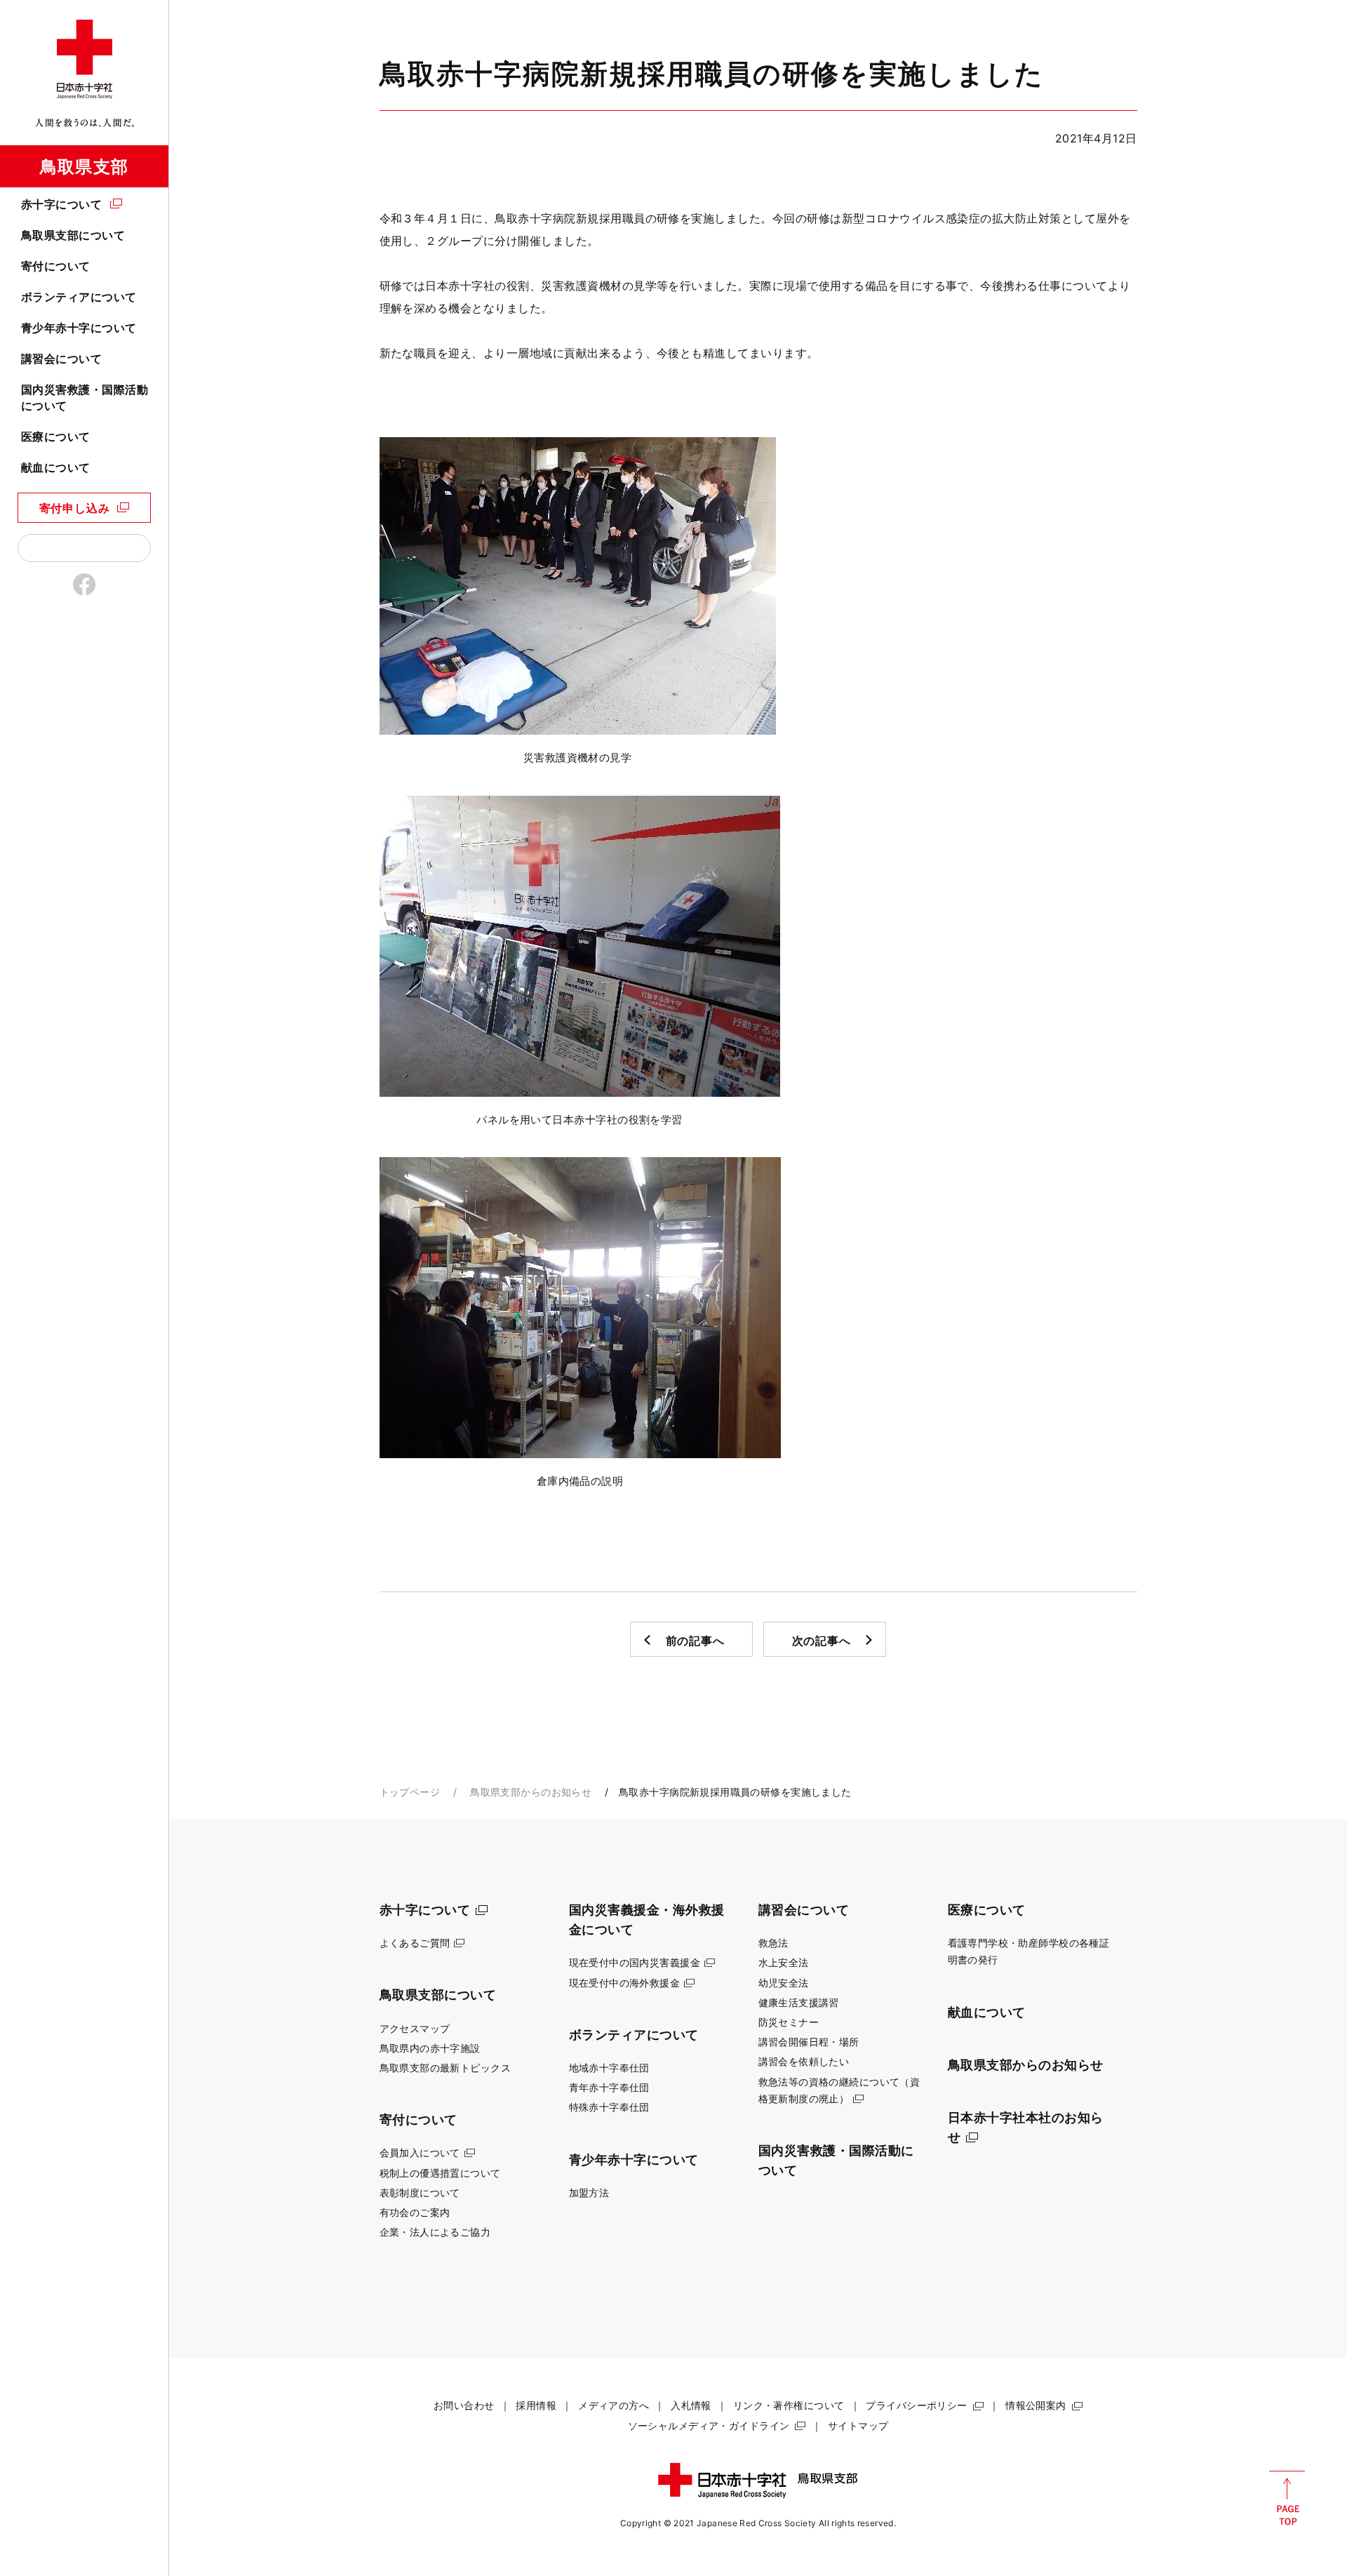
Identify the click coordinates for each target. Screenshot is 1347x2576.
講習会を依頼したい (804, 2061)
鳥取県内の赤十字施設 (430, 2048)
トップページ (410, 1792)
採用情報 (536, 2405)
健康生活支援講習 (799, 2002)
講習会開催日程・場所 (809, 2042)
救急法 (773, 1943)
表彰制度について (420, 2193)
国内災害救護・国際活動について (85, 397)
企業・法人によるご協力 (435, 2232)
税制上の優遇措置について (440, 2173)
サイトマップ (858, 2425)
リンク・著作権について (789, 2405)
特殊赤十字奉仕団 (609, 2107)
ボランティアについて (79, 297)
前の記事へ (695, 1641)
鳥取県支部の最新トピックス (445, 2068)
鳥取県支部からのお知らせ (531, 1792)
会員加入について (420, 2153)
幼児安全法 (784, 1983)
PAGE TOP (1287, 2498)
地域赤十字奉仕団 (609, 2068)
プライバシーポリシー (916, 2405)
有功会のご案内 (415, 2212)
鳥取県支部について (73, 235)
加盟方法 (589, 2193)
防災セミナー (789, 2022)
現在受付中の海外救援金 (625, 1983)
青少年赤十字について (79, 328)
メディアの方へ (614, 2405)
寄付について (56, 266)
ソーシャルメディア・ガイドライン (709, 2425)
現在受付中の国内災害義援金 (635, 1962)
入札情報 (691, 2405)
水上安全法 (784, 1962)
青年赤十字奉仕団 (609, 2087)
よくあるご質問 (415, 1943)
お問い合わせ (464, 2405)
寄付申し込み (75, 508)
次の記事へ (822, 1641)
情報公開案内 (1036, 2405)
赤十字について (61, 204)
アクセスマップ (415, 2028)
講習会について (61, 359)
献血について (56, 467)
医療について (56, 436)
